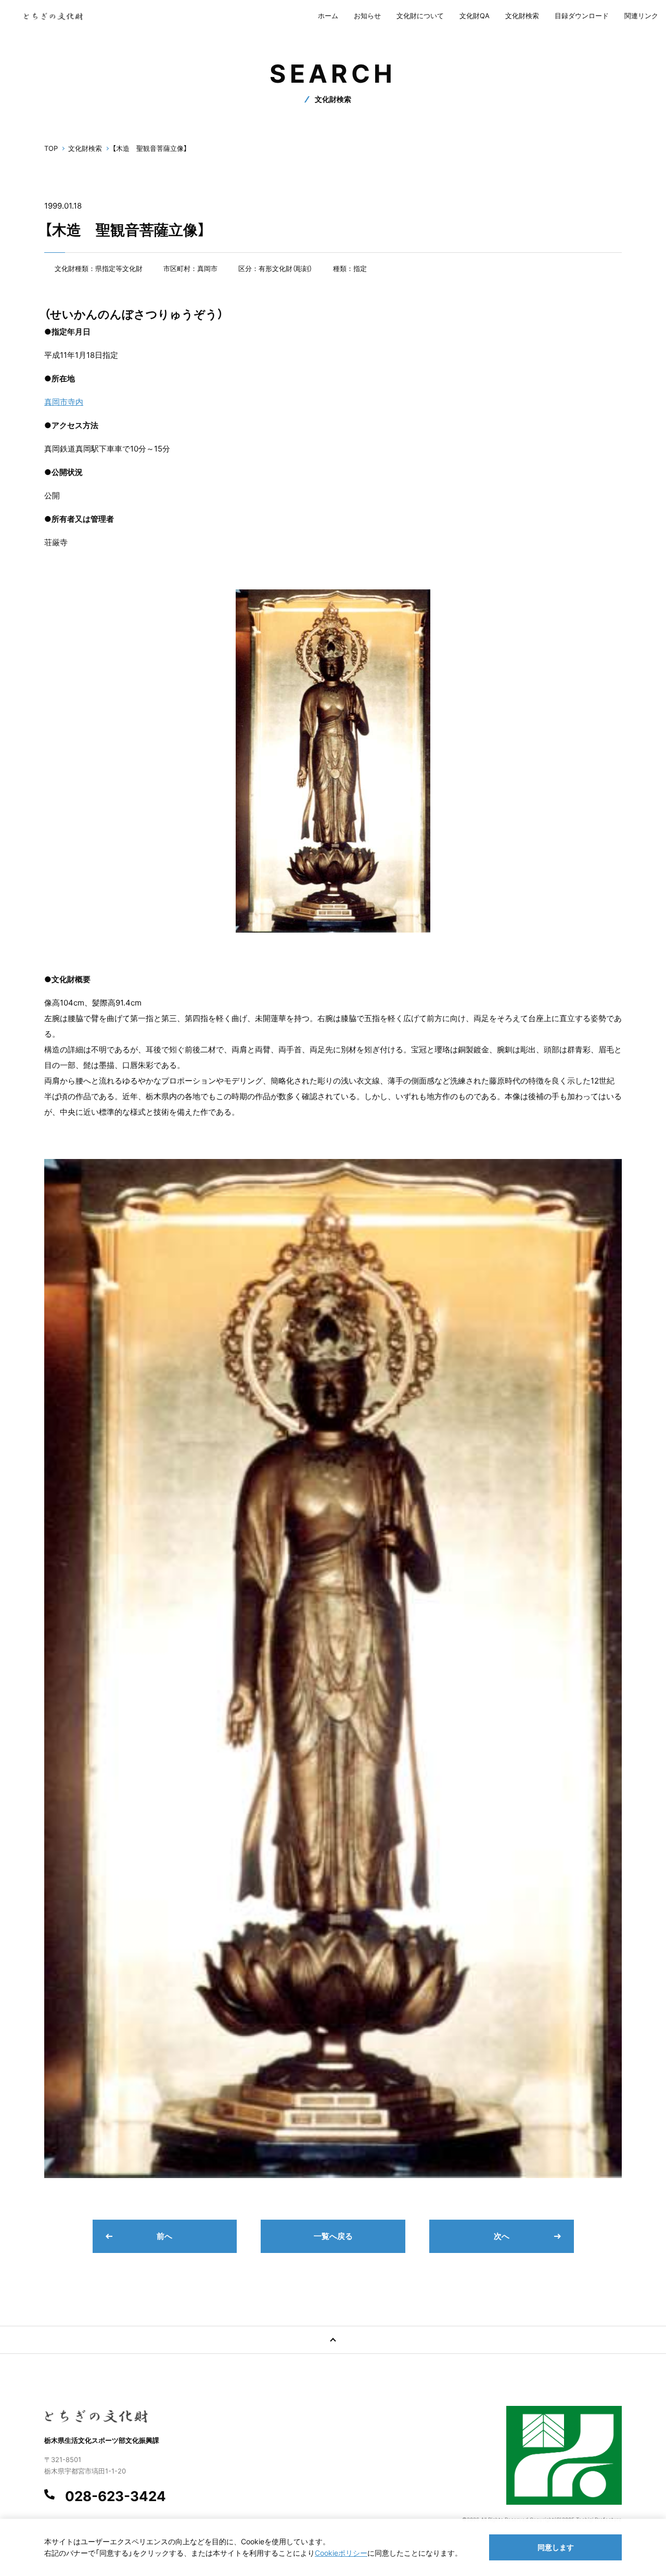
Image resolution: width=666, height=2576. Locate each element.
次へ (502, 2236)
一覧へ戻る (333, 2236)
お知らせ (367, 16)
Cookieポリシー (341, 2553)
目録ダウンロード (582, 16)
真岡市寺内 (64, 402)
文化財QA (475, 16)
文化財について (420, 16)
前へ (164, 2236)
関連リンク (641, 16)
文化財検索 (522, 16)
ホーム (328, 16)
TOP (51, 148)
